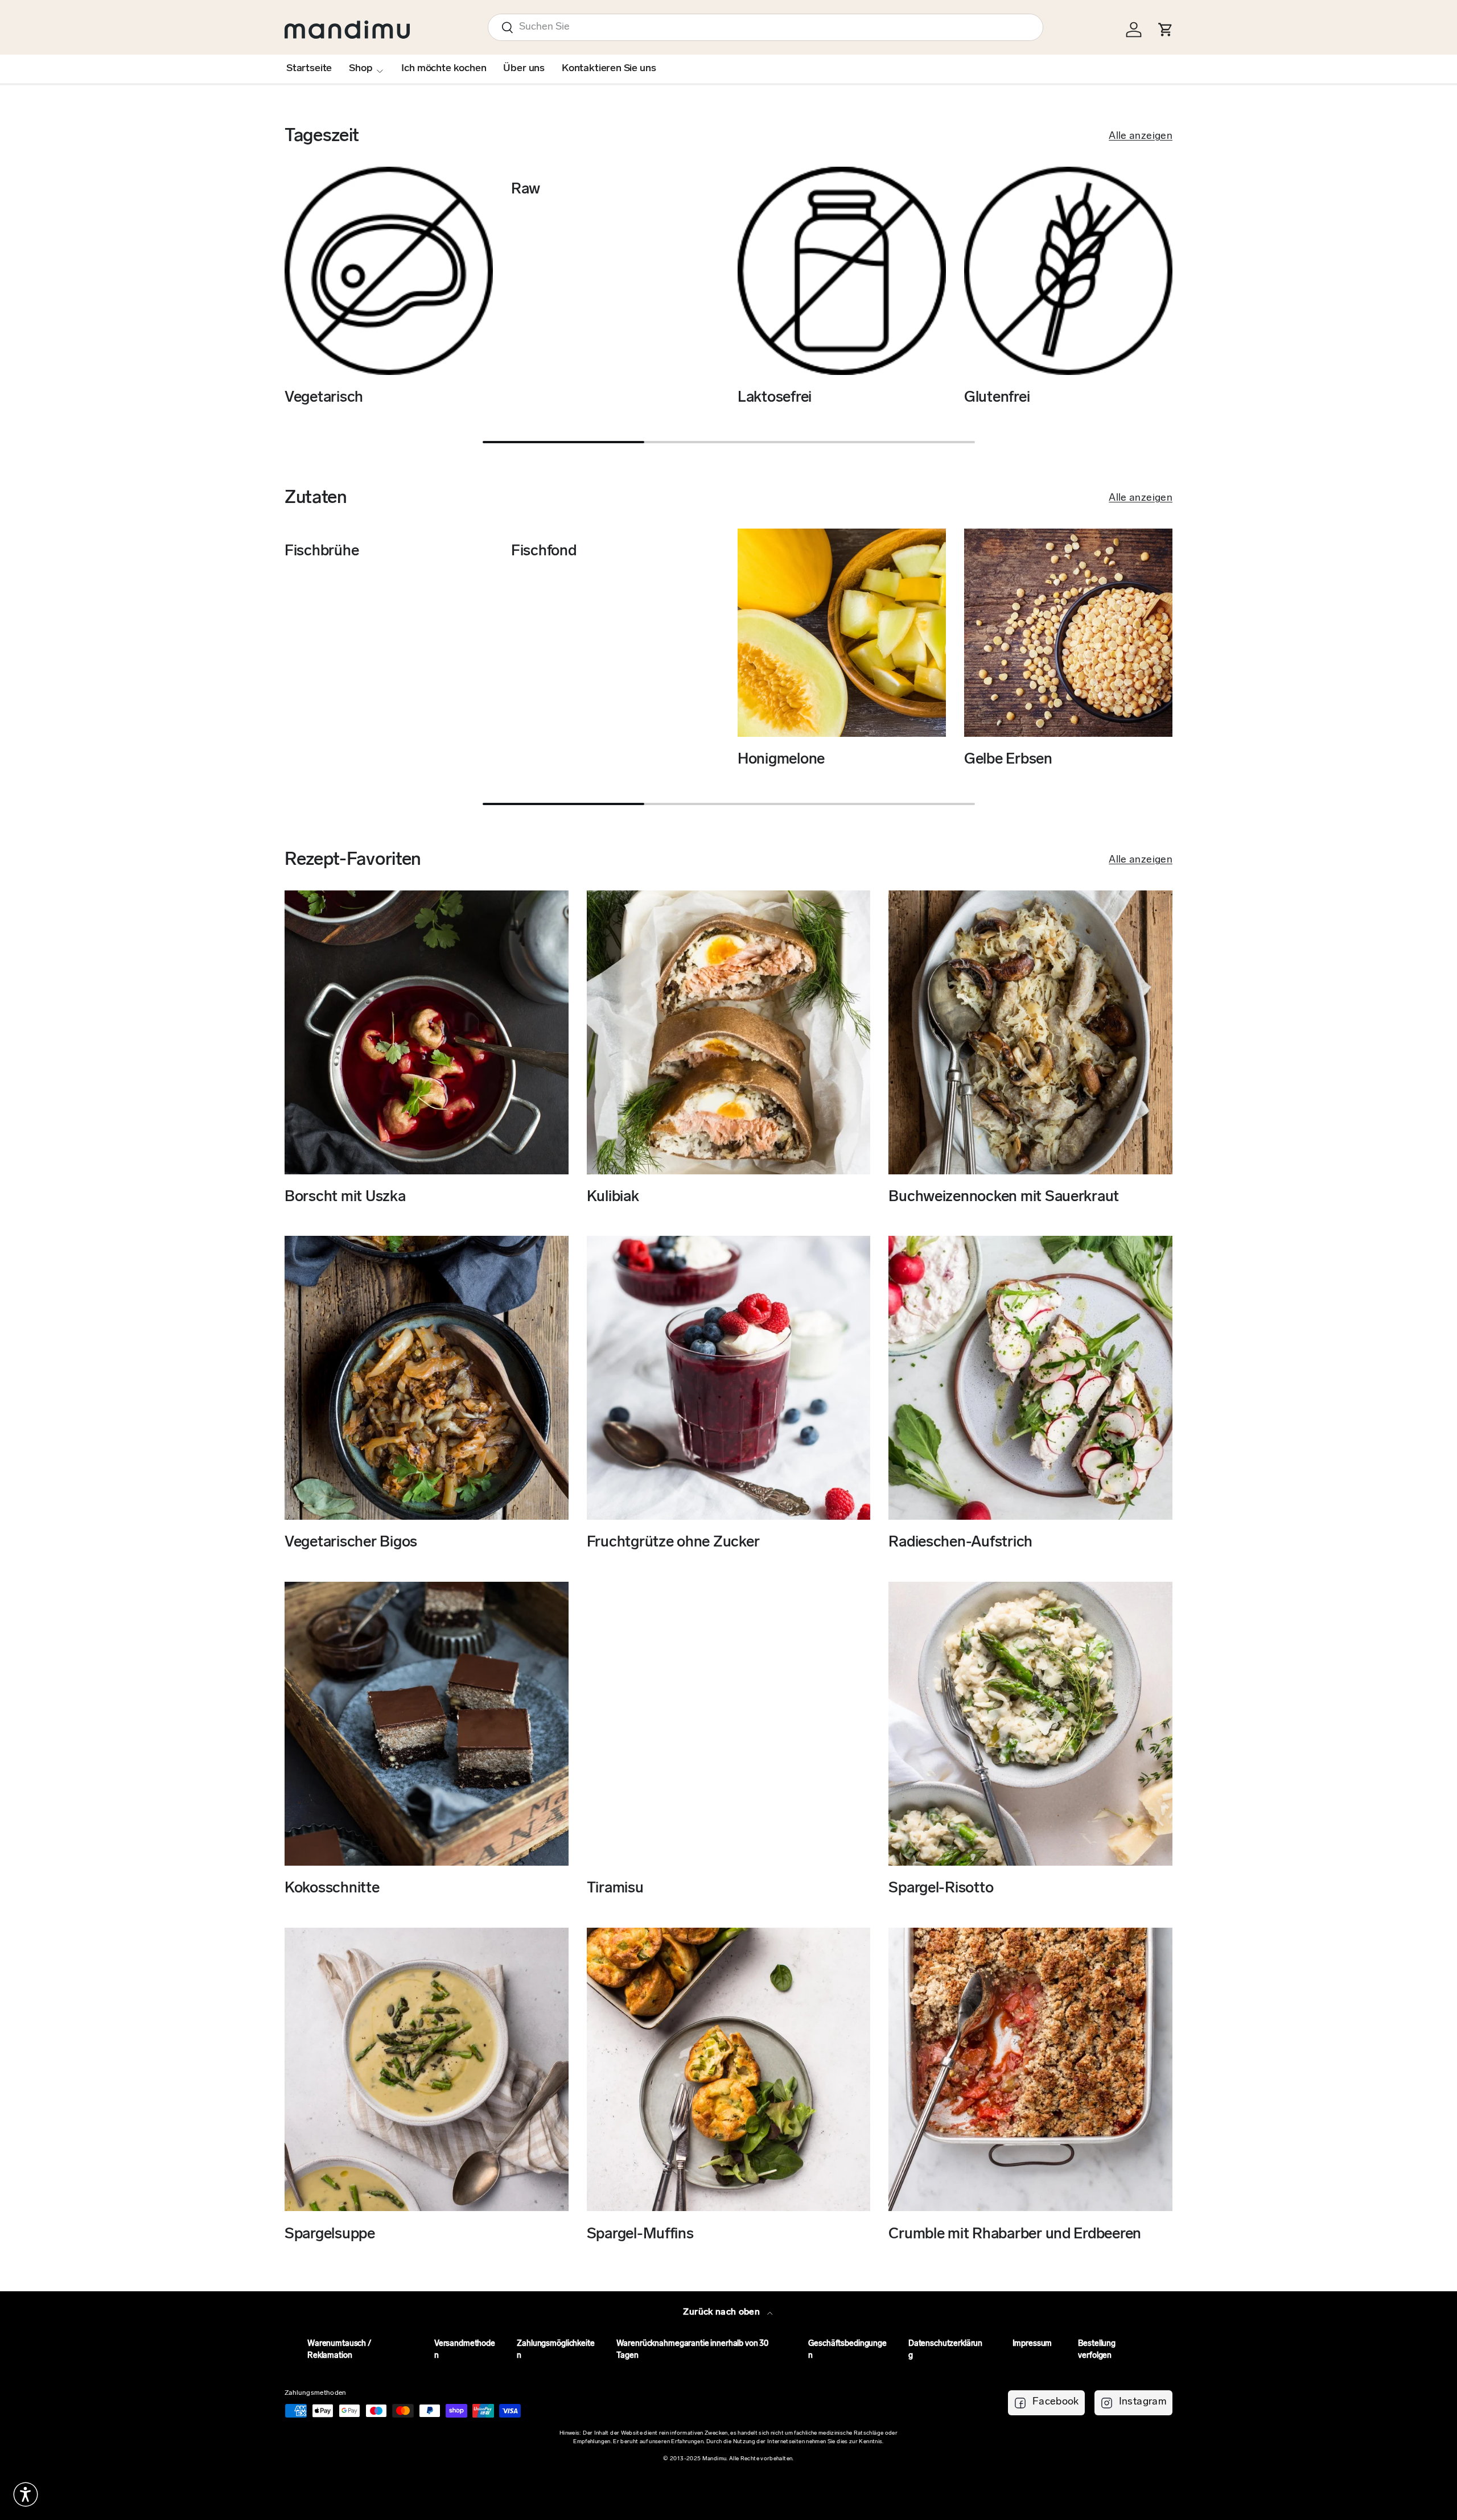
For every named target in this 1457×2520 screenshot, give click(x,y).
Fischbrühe (322, 552)
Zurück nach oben (723, 2312)
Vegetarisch (324, 398)
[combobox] (765, 27)
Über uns (524, 69)
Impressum (1032, 2344)
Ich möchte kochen (444, 69)
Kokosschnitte (332, 1889)
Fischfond (544, 552)
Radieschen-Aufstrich (960, 1543)
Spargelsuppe (330, 2234)
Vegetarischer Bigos (351, 1543)
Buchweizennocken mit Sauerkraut (1004, 1197)
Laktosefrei (775, 398)
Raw (526, 190)
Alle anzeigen (1141, 137)
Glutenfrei (997, 398)
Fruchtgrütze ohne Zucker (673, 1543)
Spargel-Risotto (941, 1889)
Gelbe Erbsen (1008, 760)
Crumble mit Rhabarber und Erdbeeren (1015, 2234)
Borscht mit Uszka (345, 1197)
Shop (361, 69)
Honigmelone (781, 760)
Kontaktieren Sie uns (609, 69)
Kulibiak (613, 1197)
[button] (26, 2494)
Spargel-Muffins (640, 2234)
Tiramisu (615, 1889)
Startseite (309, 69)
